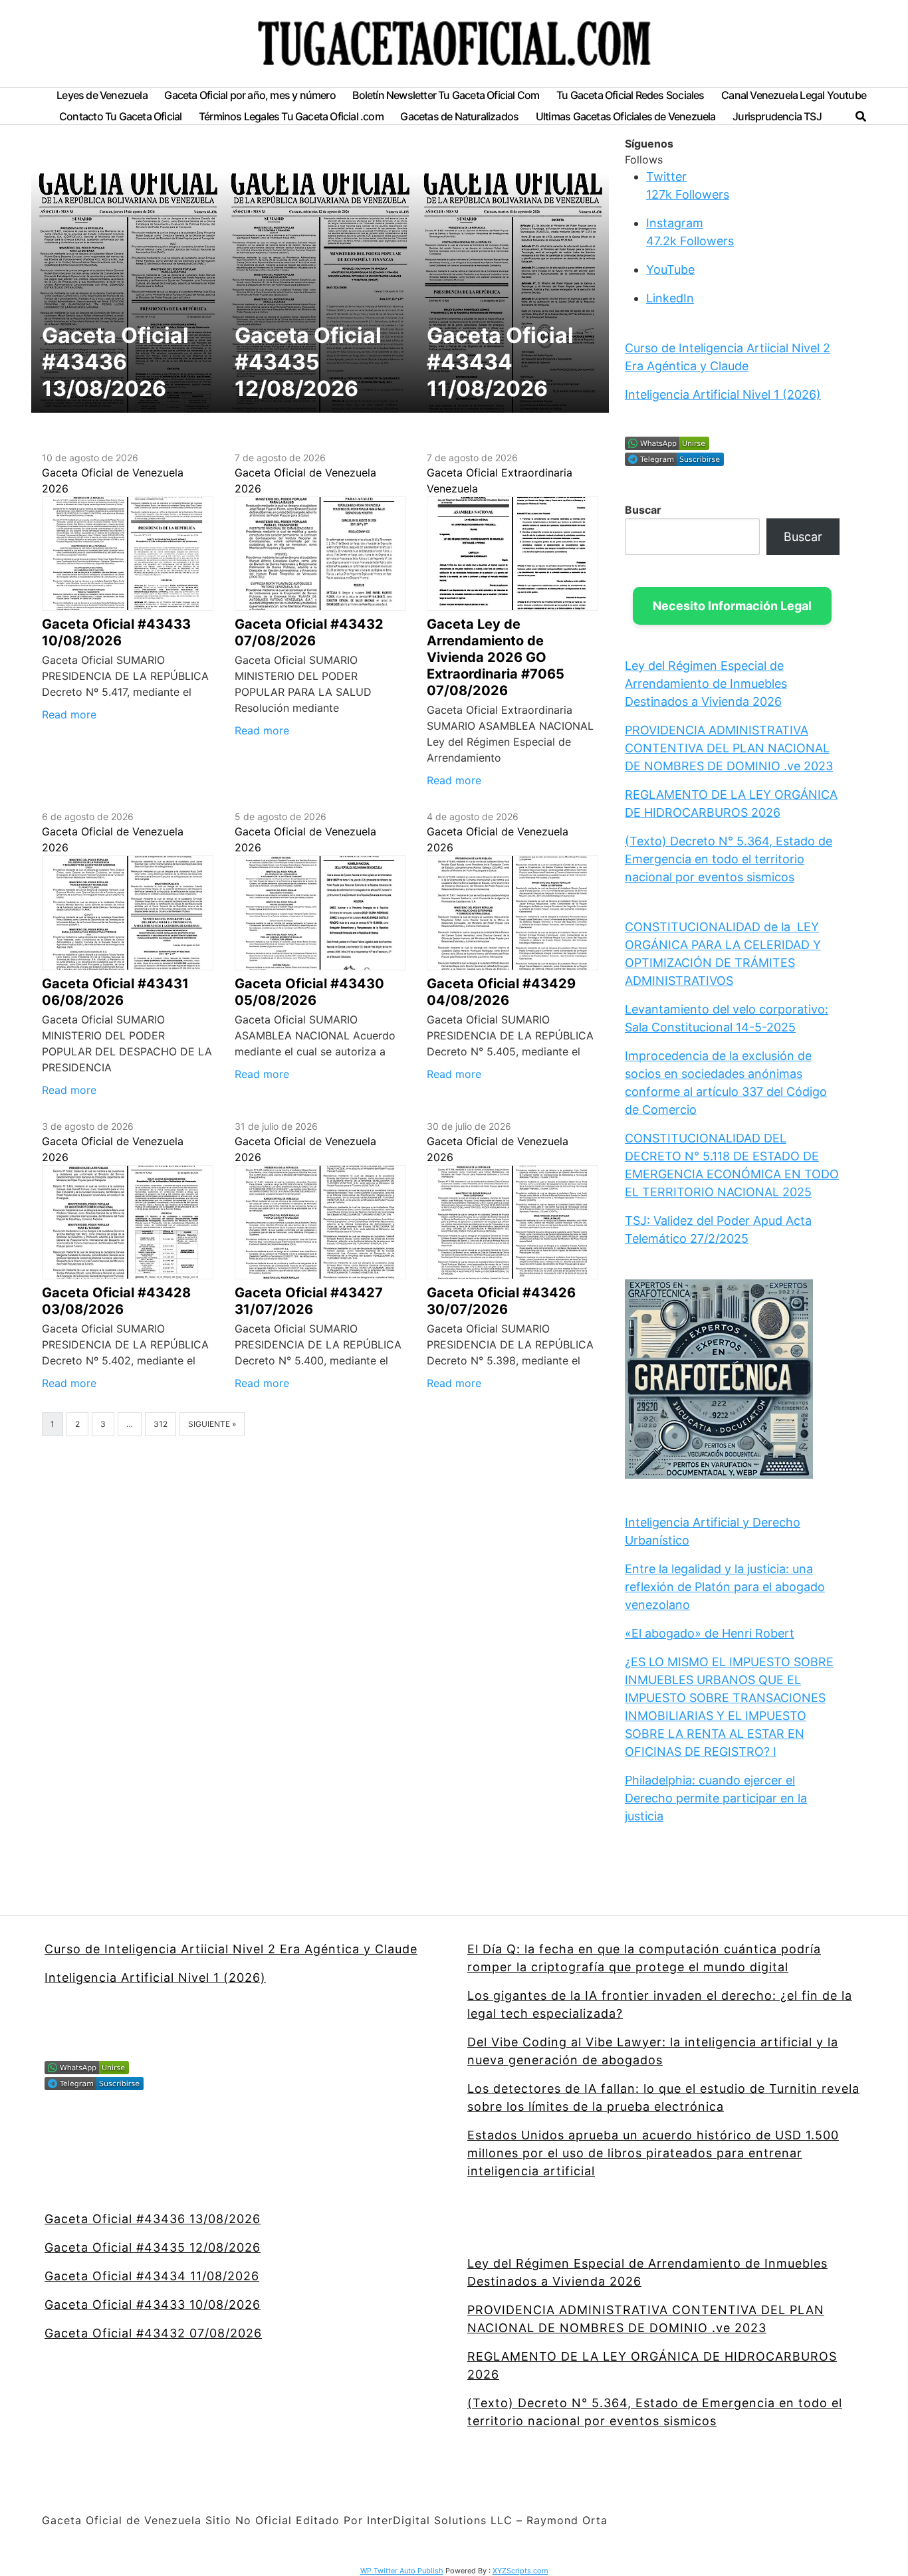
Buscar (643, 510)
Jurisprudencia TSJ (777, 117)
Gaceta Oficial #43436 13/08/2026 (153, 2219)
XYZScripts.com (520, 2571)
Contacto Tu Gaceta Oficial (120, 117)
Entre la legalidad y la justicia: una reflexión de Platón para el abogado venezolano (725, 1587)
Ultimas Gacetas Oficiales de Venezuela (626, 117)
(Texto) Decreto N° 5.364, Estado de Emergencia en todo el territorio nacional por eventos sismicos (729, 859)
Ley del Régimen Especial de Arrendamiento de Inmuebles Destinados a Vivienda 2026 (706, 684)
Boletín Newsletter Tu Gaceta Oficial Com (446, 95)
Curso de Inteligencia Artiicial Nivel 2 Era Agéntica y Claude (231, 1949)
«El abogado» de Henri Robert (710, 1633)
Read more (69, 714)
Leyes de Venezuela (102, 95)
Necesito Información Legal (732, 606)
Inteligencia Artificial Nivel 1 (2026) (723, 394)
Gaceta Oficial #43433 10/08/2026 (153, 2305)
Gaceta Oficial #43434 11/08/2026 (152, 2276)
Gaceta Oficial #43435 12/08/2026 (153, 2247)
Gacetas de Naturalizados (459, 117)
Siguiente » (212, 1424)
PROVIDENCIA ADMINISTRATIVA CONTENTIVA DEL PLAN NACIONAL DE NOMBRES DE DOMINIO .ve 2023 (729, 748)
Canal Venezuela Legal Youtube (794, 95)
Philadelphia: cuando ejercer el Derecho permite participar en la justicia (716, 1798)
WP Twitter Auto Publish (402, 2571)
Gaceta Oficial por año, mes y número (250, 95)
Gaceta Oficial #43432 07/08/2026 (153, 2333)
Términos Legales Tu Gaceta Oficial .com (291, 117)
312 (161, 1424)
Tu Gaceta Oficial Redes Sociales (630, 95)
